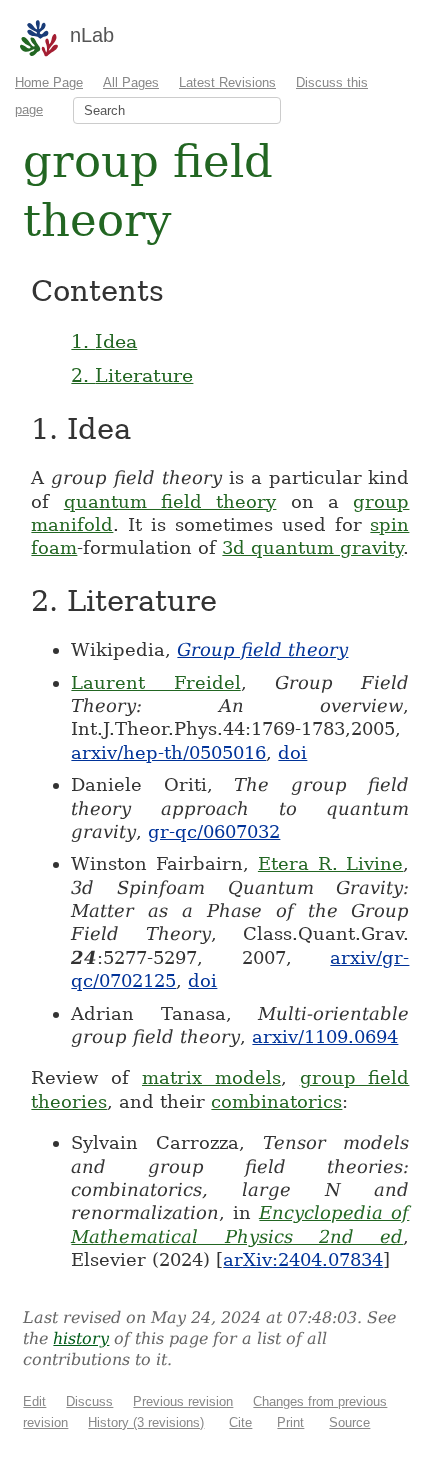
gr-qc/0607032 (214, 831)
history (81, 1338)
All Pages (131, 82)
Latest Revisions (227, 82)
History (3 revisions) (146, 1422)
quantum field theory (170, 501)
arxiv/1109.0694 (325, 1036)
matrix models (211, 1077)
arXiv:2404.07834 (303, 1259)
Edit (34, 1401)
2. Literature (132, 375)
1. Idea (104, 341)
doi (292, 752)
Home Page (49, 82)
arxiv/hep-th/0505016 (168, 752)
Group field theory (262, 649)
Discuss (89, 1401)
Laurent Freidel (155, 682)
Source (349, 1422)
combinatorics (276, 1101)
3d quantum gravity (312, 547)
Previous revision (183, 1401)
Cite (240, 1422)
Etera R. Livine (331, 863)
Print (290, 1422)
